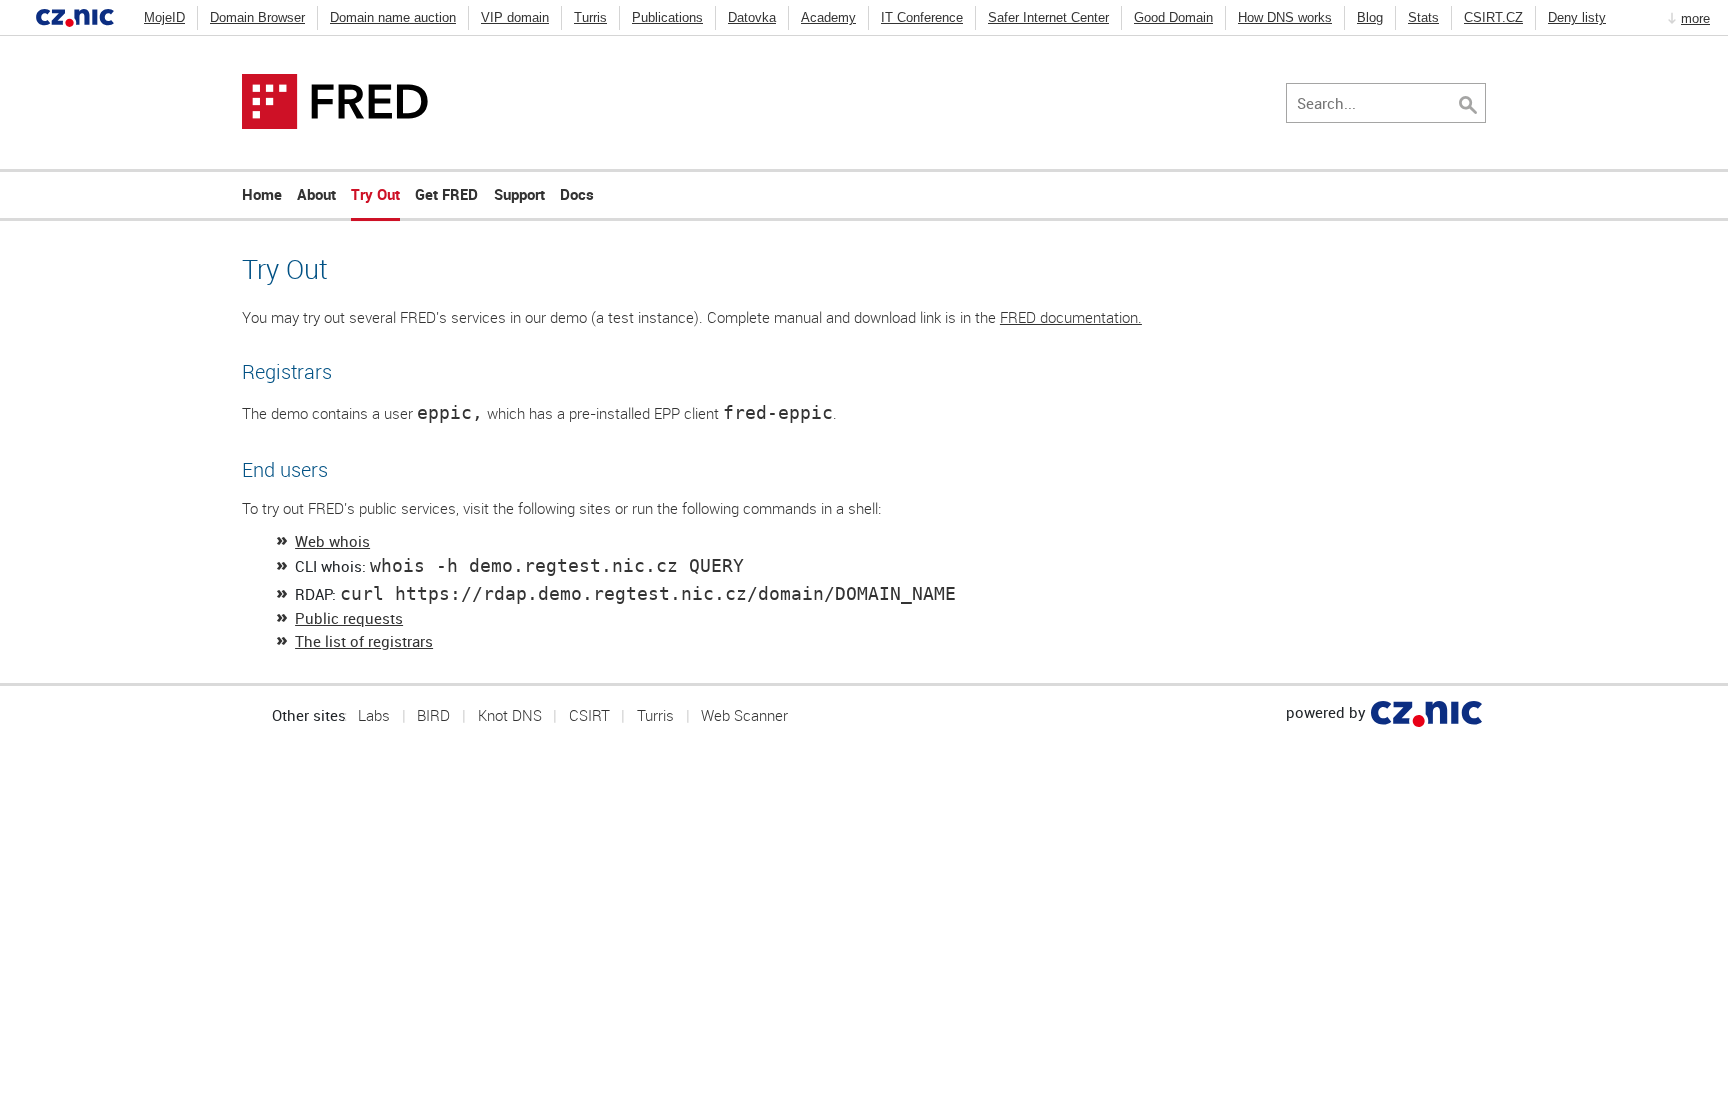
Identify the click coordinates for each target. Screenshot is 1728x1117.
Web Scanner (744, 715)
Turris (590, 17)
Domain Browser (257, 17)
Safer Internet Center (1048, 17)
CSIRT (589, 715)
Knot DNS (510, 715)
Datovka (752, 17)
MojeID (164, 17)
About (316, 194)
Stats (1423, 17)
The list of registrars (364, 641)
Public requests (349, 618)
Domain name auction (393, 17)
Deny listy (1577, 17)
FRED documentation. (1071, 317)
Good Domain (1173, 17)
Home (262, 194)
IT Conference (922, 17)
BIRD (433, 715)
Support (519, 194)
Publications (667, 17)
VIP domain (515, 17)
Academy (828, 17)
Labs (374, 715)
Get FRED (446, 194)
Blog (1370, 17)
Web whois (332, 541)
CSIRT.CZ (1493, 17)
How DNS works (1285, 17)
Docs (577, 194)
